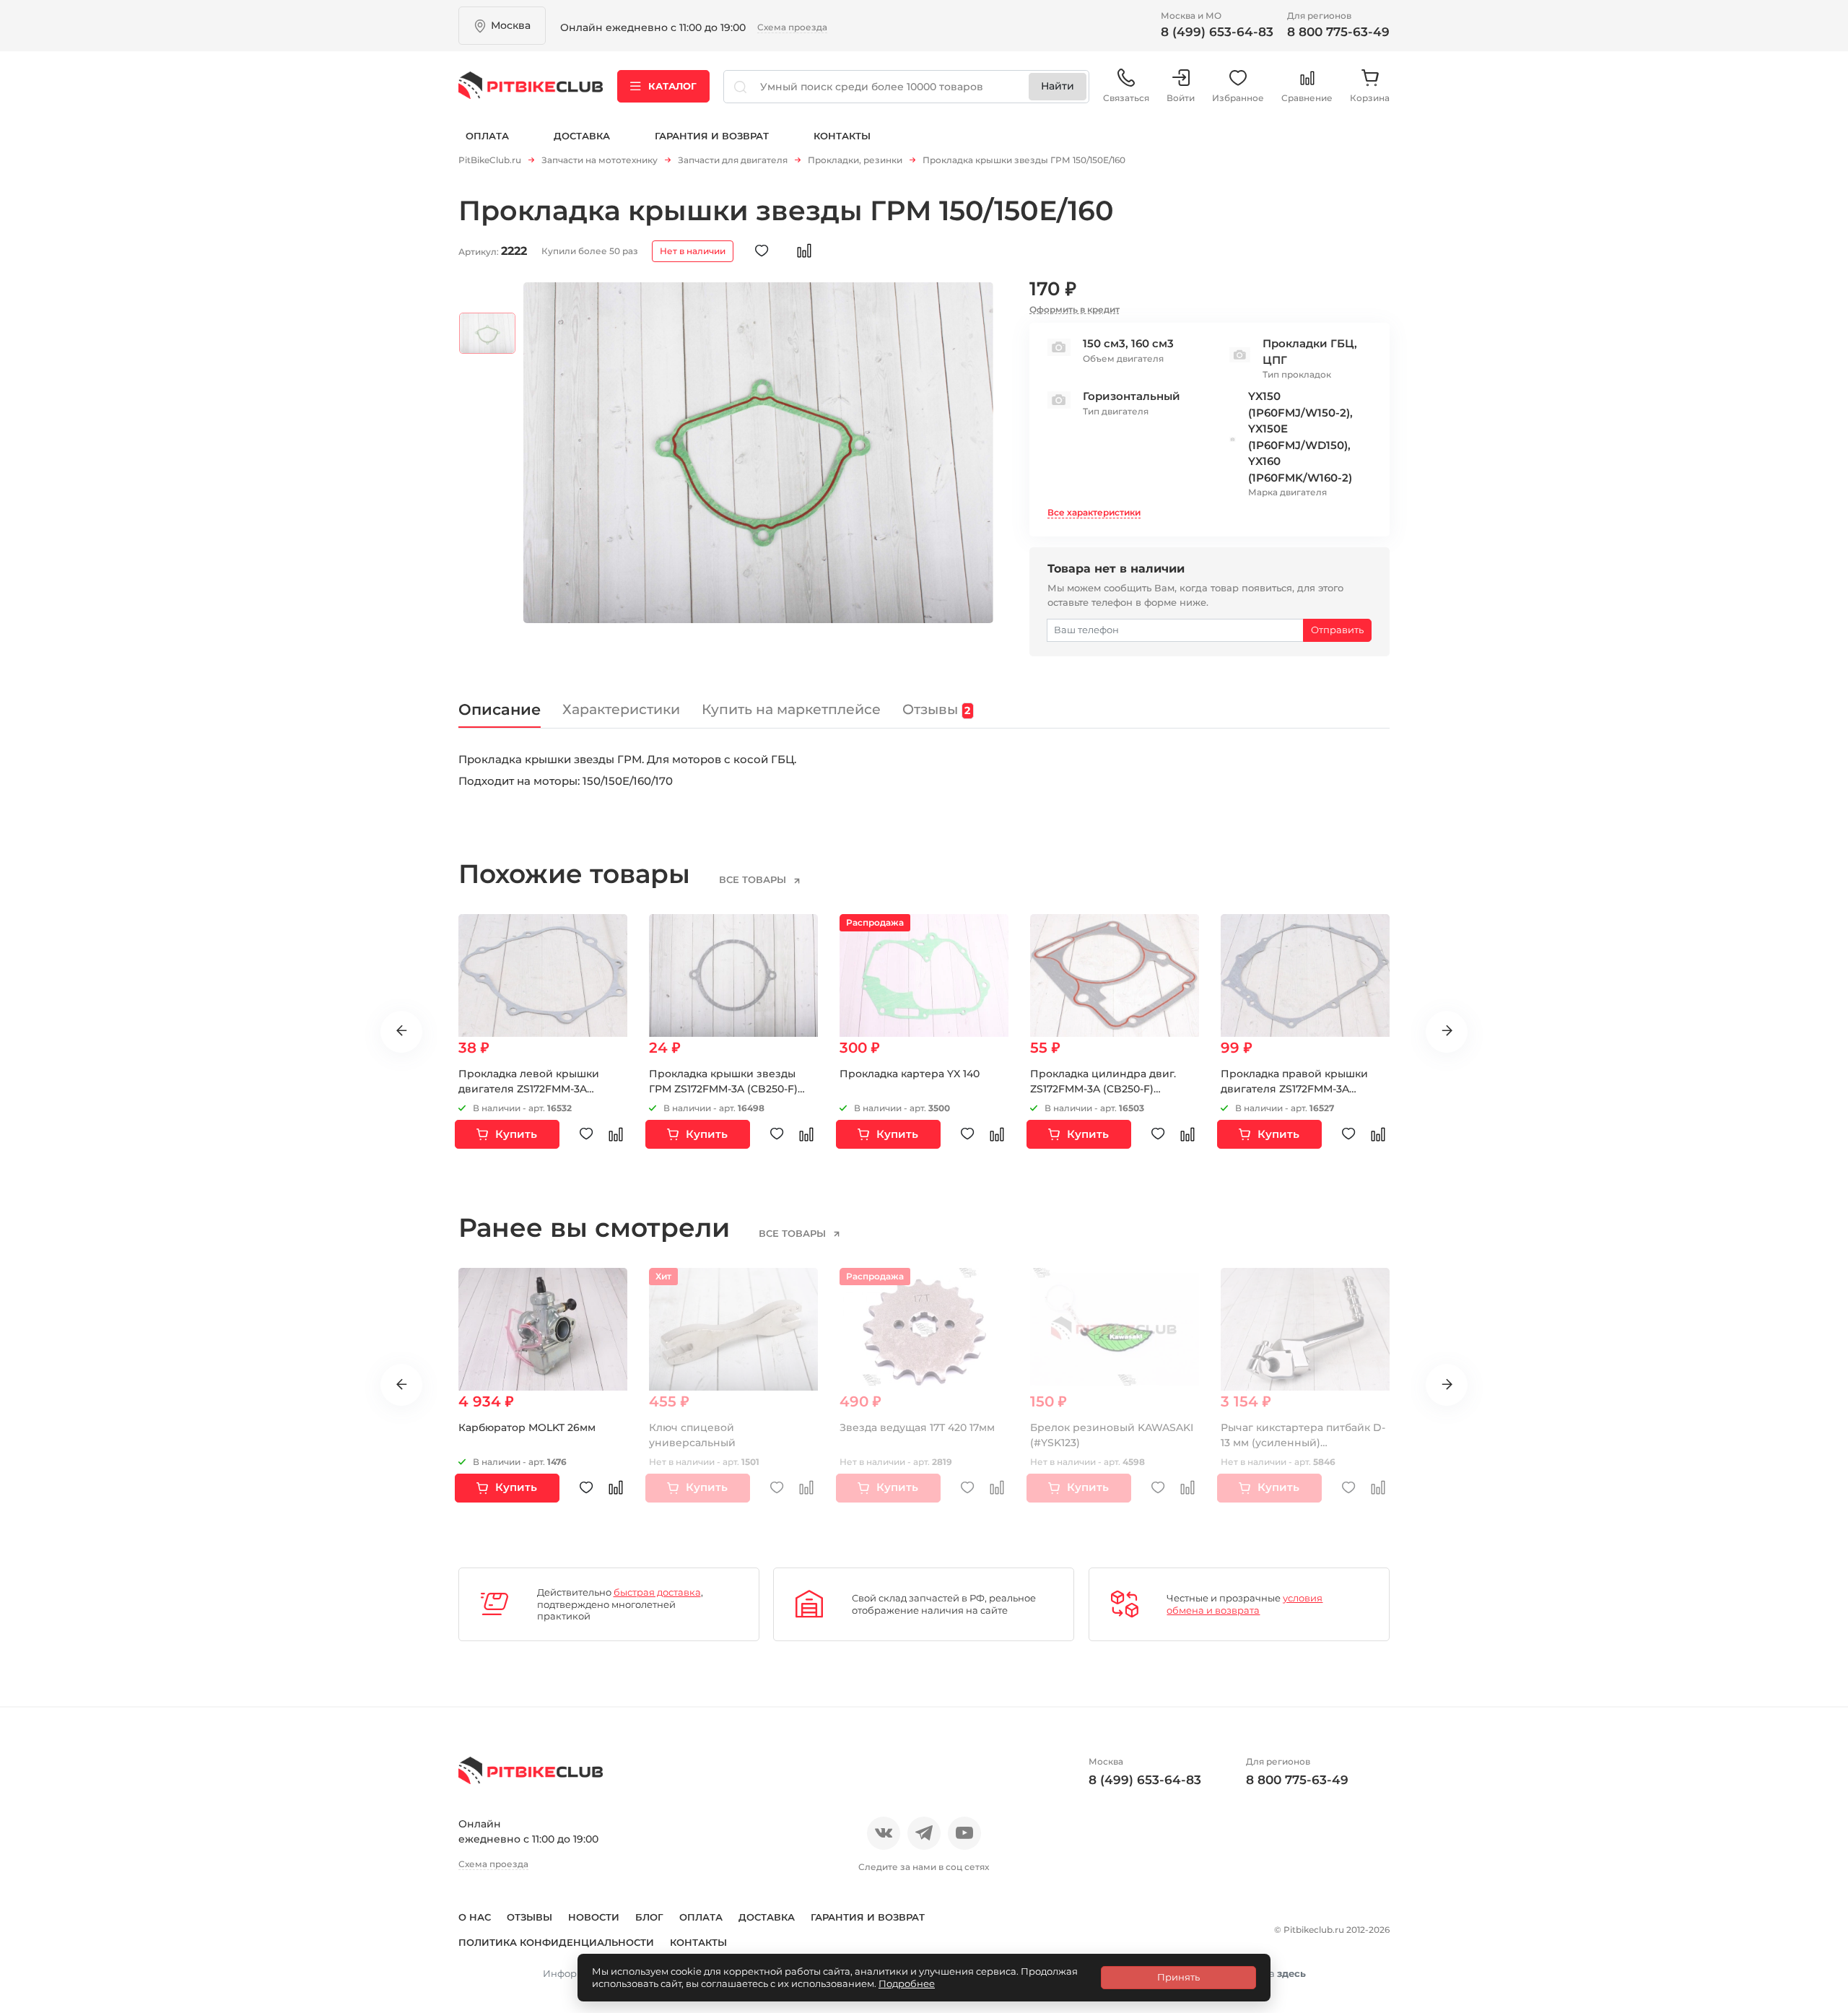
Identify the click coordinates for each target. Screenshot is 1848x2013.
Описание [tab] (500, 709)
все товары (754, 879)
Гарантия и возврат (712, 136)
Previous (401, 1032)
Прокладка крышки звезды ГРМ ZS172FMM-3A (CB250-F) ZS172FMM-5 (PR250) (723, 1089)
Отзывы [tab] (936, 709)
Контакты (842, 136)
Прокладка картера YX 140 (910, 1074)
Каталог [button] (672, 86)
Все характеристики (1094, 512)
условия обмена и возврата (1245, 1604)
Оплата (487, 136)
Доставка (582, 136)
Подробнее (907, 1983)
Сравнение (1307, 98)
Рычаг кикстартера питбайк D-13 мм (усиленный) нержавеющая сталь (1303, 1443)
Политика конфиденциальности (556, 1942)
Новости (594, 1917)
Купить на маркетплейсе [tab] (791, 709)
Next (1447, 1032)
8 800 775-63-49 (1338, 32)
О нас (475, 1917)
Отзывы (529, 1917)
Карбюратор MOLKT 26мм (527, 1427)
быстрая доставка (657, 1592)
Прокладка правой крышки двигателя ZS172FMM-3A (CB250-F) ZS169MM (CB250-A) (1299, 1089)
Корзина (1370, 98)
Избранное (1238, 98)
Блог (649, 1917)
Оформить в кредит (1075, 309)
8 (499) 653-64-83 (1217, 32)
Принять (1178, 1977)
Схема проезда (792, 27)
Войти (1181, 98)
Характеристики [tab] (621, 709)
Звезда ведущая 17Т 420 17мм (917, 1427)
